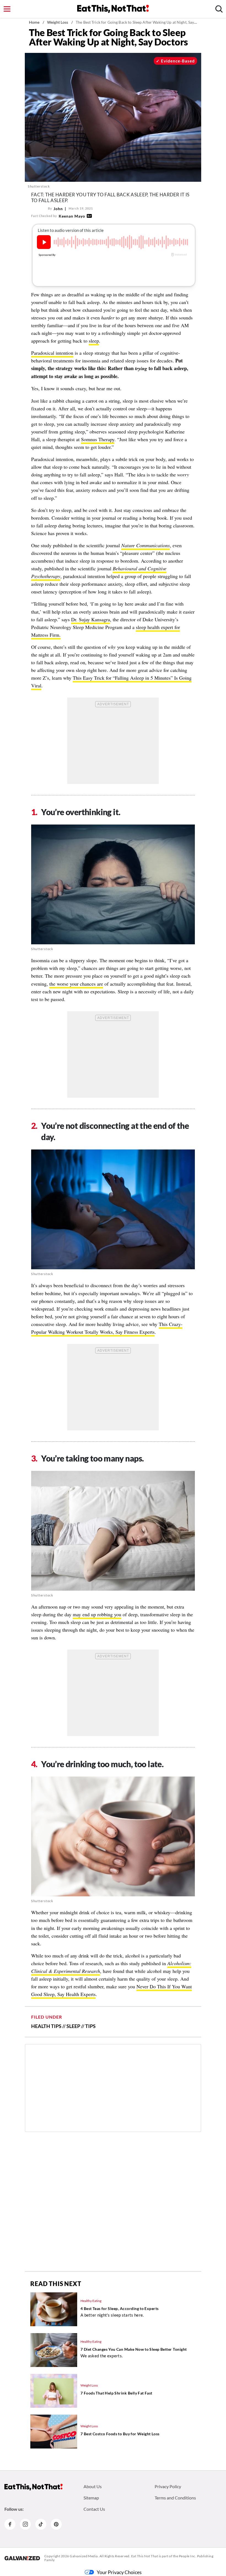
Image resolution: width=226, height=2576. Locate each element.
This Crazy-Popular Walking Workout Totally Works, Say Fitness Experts (107, 1328)
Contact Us (94, 2509)
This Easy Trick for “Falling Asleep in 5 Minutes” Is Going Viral (111, 682)
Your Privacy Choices (119, 2572)
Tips (90, 2026)
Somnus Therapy (98, 439)
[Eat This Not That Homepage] (113, 9)
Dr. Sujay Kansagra (91, 619)
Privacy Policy (168, 2486)
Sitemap (91, 2498)
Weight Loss (58, 22)
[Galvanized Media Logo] (22, 2558)
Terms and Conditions (175, 2498)
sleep (94, 341)
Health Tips (46, 2026)
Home (34, 22)
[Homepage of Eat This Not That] (33, 2487)
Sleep (73, 2026)
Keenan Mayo (72, 216)
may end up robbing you (97, 1614)
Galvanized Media (84, 2556)
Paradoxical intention (52, 353)
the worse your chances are (76, 984)
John (58, 209)
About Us (93, 2486)
